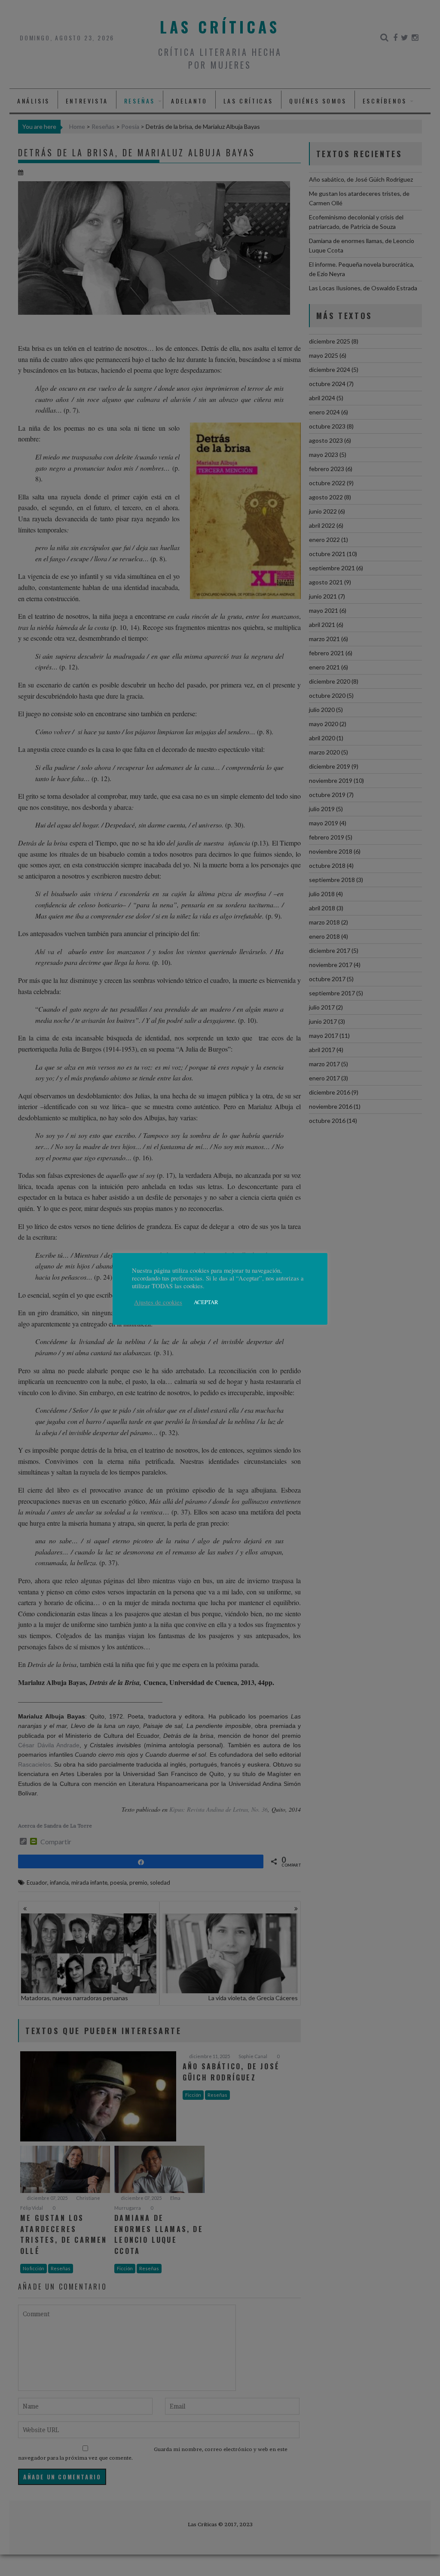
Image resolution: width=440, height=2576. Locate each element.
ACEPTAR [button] (206, 1302)
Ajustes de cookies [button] (158, 1302)
